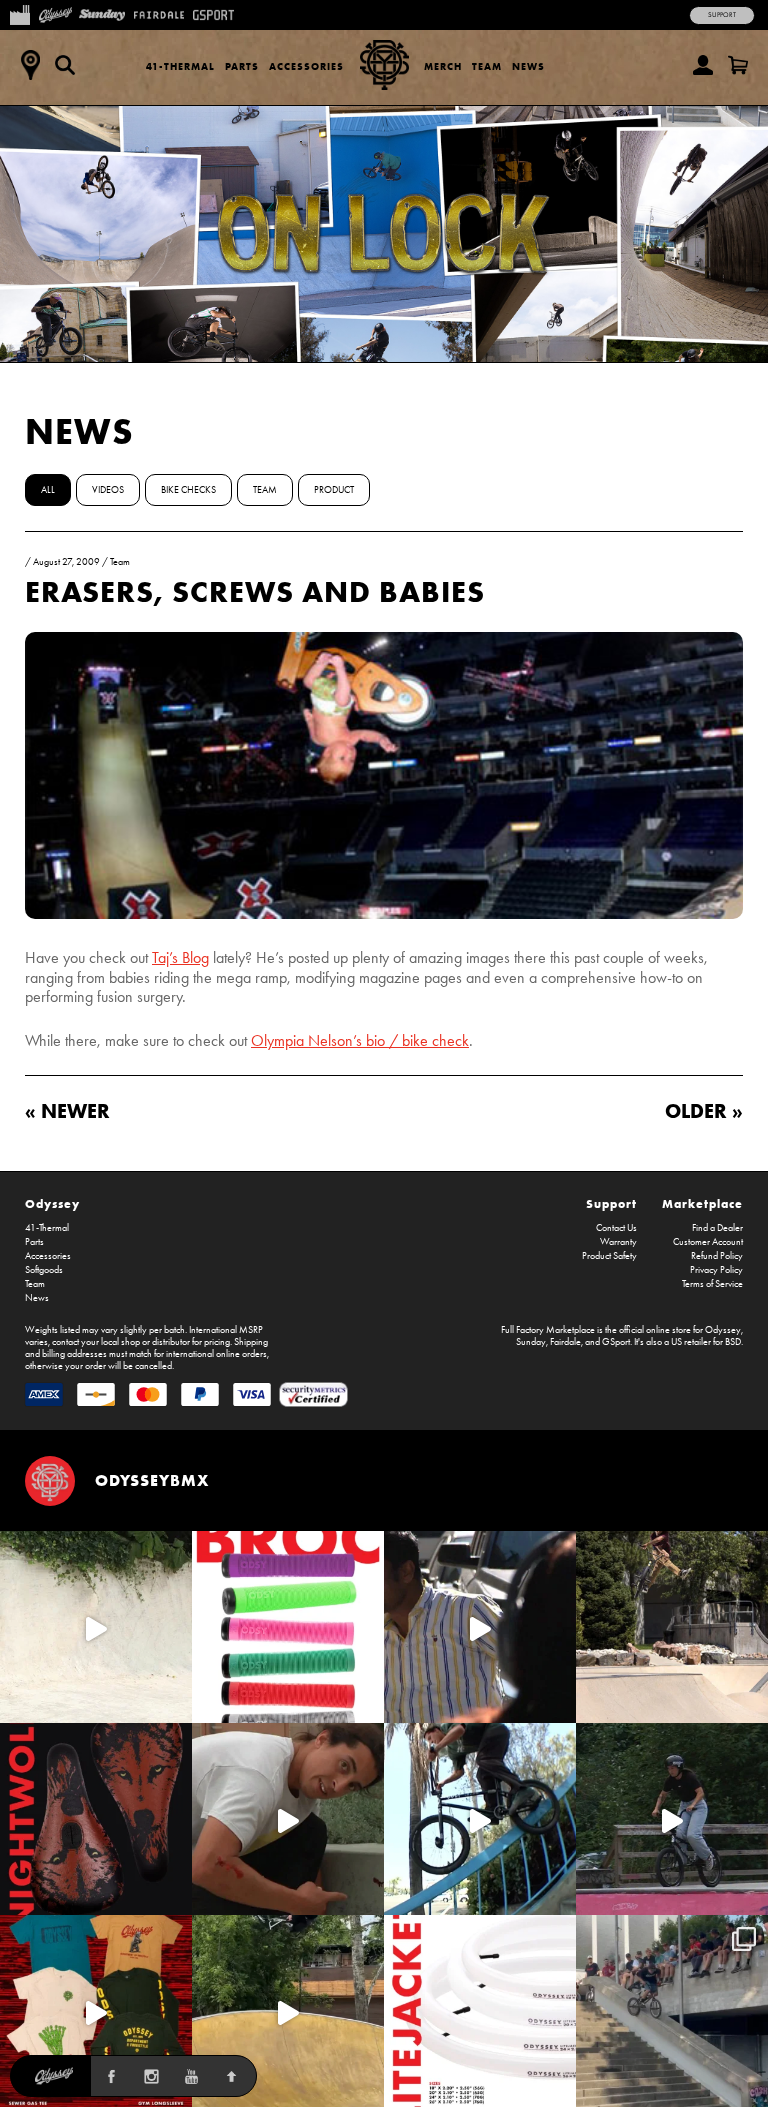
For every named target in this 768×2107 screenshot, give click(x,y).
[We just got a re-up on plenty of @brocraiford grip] (288, 1627)
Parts (242, 66)
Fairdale (565, 1342)
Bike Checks (188, 490)
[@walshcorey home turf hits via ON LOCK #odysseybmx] (96, 1627)
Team (487, 66)
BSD (733, 1342)
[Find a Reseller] (30, 65)
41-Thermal (180, 66)
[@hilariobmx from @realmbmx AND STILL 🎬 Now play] (480, 1627)
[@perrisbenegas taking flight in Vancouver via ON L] (672, 1819)
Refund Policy (717, 1256)
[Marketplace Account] (703, 65)
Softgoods (44, 1270)
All (48, 490)
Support (722, 15)
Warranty (618, 1242)
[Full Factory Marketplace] (19, 13)
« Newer (67, 1110)
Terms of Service (712, 1284)
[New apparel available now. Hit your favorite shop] (96, 2011)
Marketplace (702, 1203)
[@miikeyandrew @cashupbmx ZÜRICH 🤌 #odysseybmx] (672, 2011)
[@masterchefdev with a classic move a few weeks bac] (672, 1627)
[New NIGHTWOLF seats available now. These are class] (96, 1819)
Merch (443, 66)
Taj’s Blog (180, 957)
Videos (108, 490)
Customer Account (708, 1242)
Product (334, 490)
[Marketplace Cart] (738, 65)
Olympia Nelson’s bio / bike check (360, 1040)
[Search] (65, 65)
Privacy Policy (716, 1270)
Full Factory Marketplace (548, 1330)
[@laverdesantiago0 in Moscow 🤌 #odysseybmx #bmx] (288, 2011)
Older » (704, 1110)
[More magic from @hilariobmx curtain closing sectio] (288, 1819)
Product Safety (609, 1256)
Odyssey (52, 1203)
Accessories (306, 66)
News (528, 66)
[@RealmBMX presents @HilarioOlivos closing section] (480, 1819)
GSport (616, 1342)
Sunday (531, 1342)
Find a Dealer (717, 1228)
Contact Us (616, 1228)
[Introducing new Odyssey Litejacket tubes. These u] (480, 2011)
